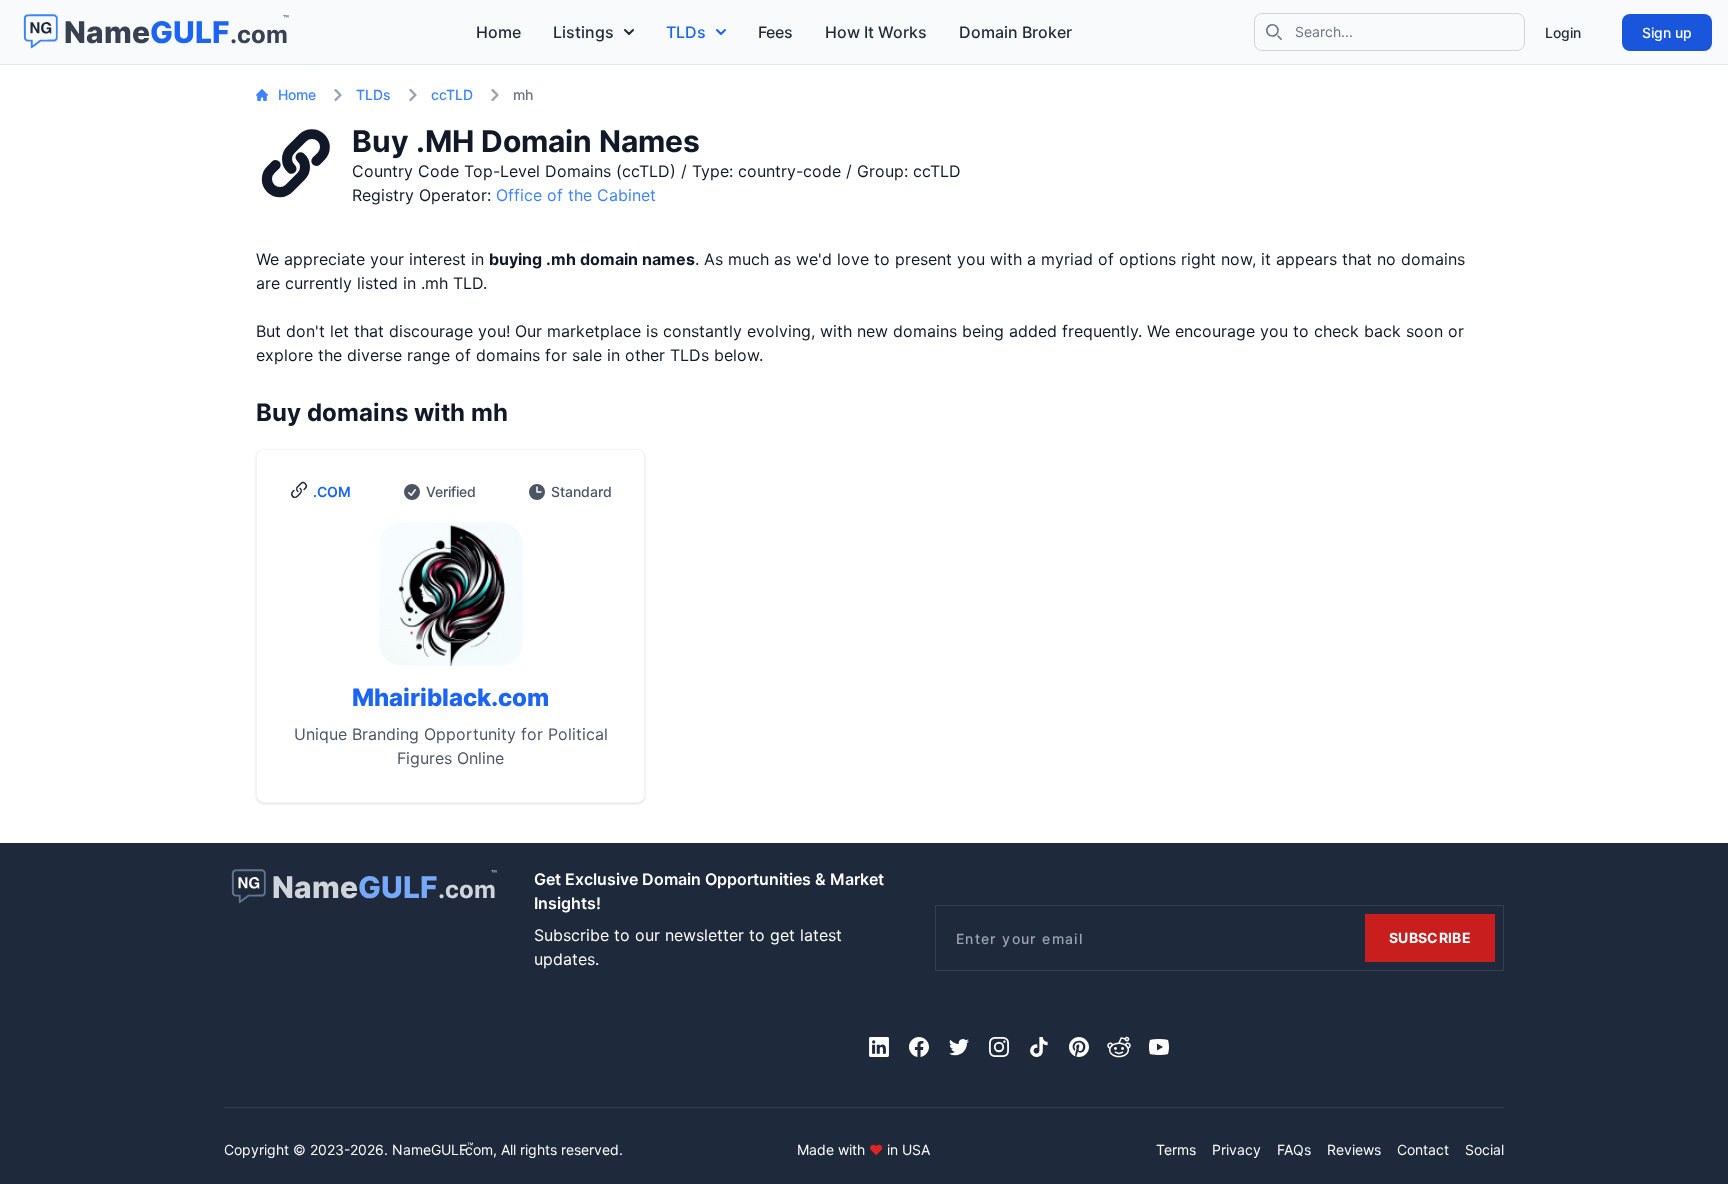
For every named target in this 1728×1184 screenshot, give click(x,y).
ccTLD (452, 94)
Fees (775, 32)
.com (332, 491)
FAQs (1294, 1149)
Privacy (1236, 1149)
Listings (583, 32)
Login (1563, 32)
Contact (1423, 1149)
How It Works (876, 32)
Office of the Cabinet (576, 195)
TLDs (686, 32)
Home (498, 32)
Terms (1176, 1149)
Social (1484, 1149)
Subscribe (1430, 937)
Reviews (1354, 1149)
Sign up (1667, 32)
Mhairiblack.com (450, 697)
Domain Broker (1015, 32)
